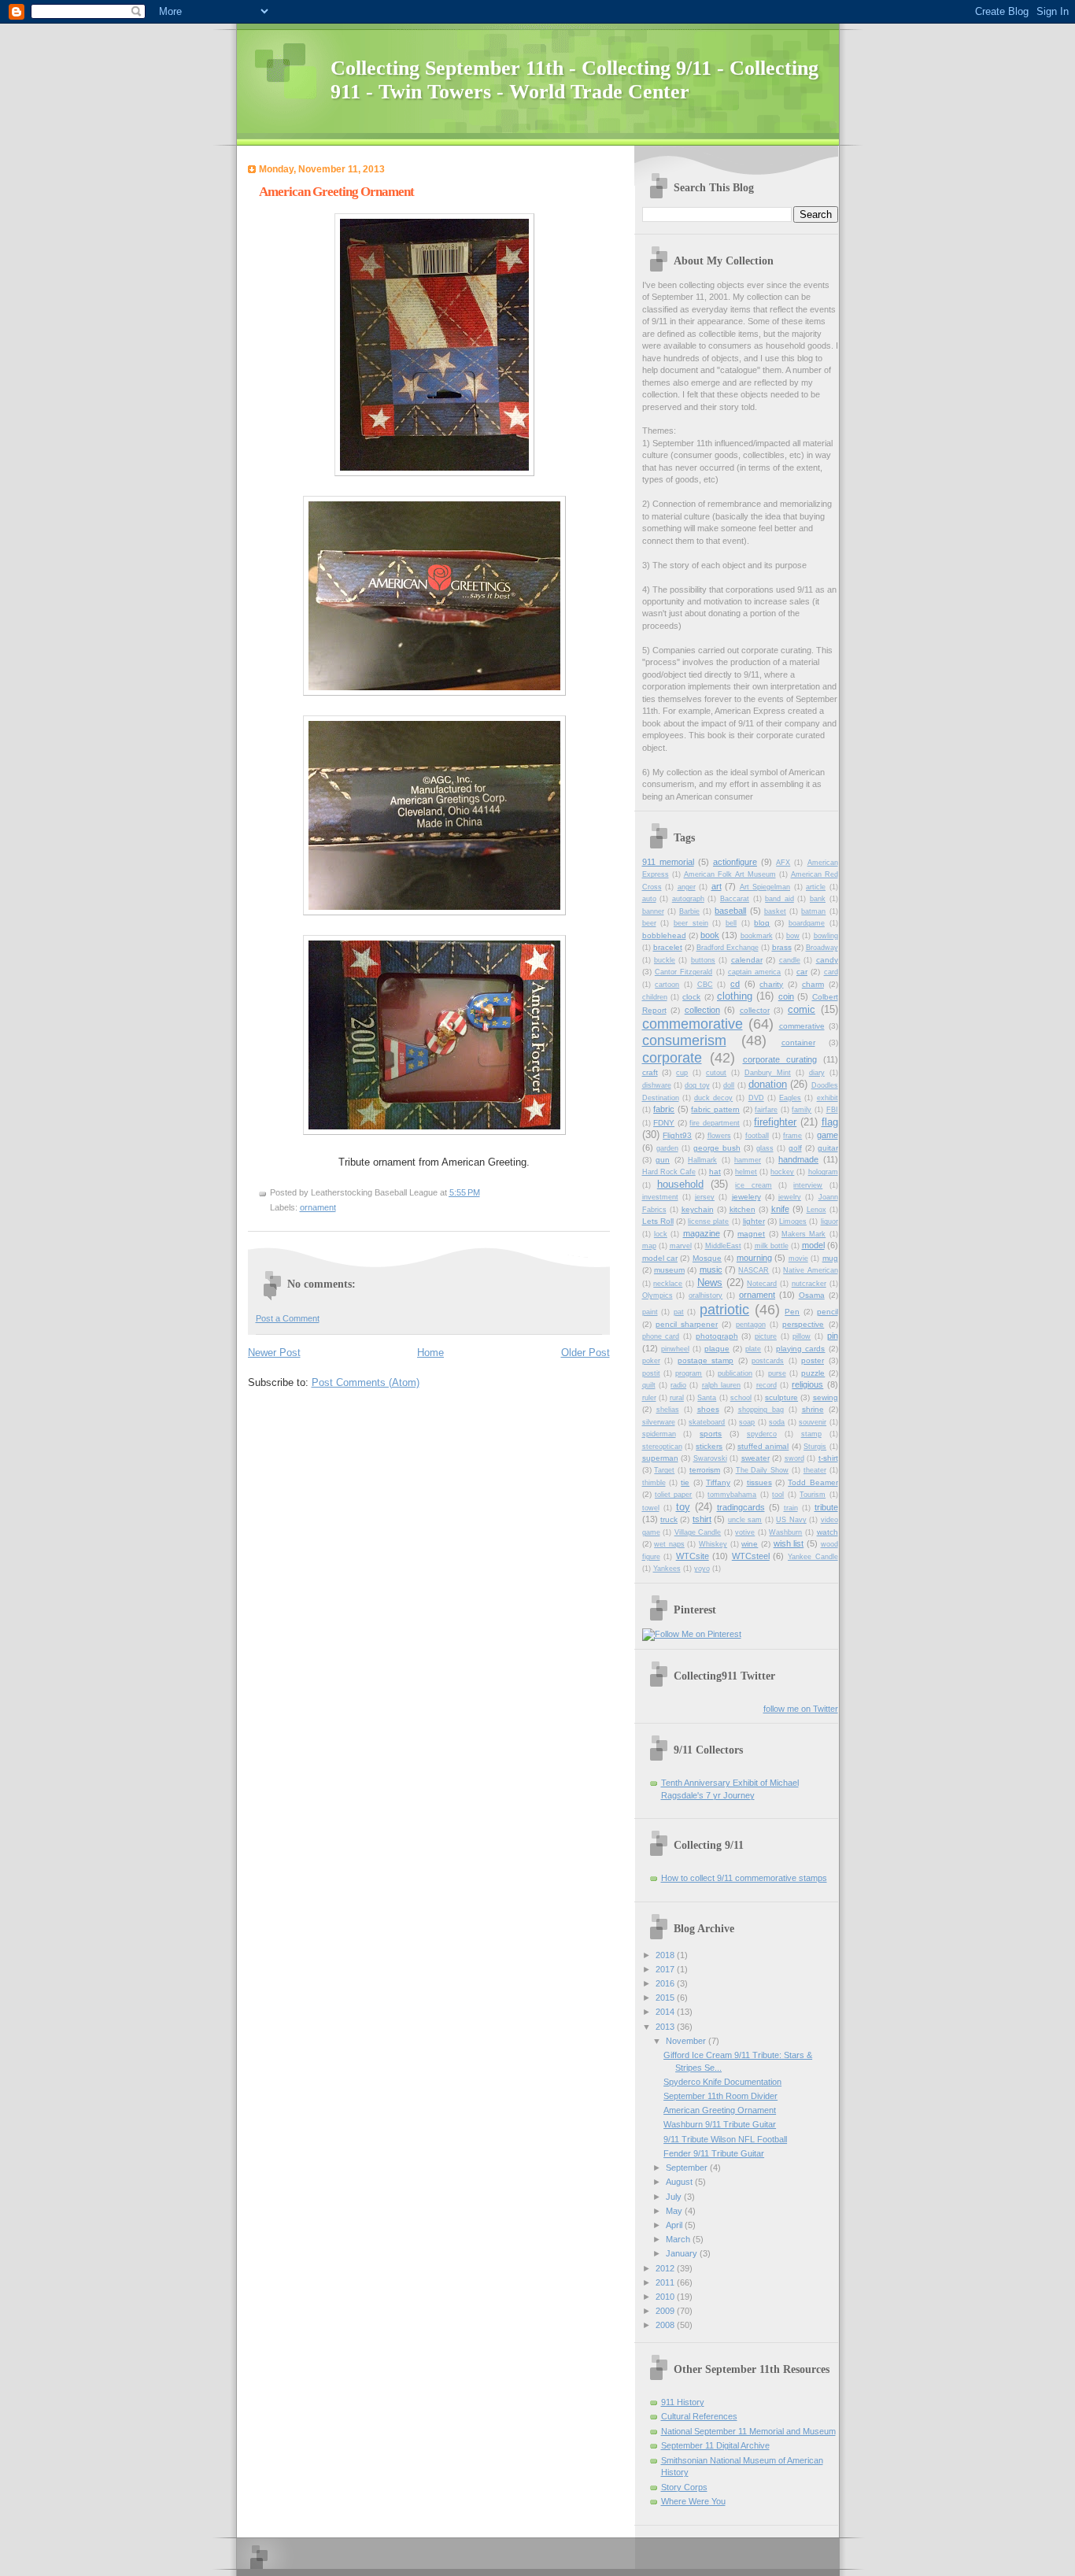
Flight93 (677, 1135)
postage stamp (706, 1360)
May (675, 2211)
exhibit (827, 1098)
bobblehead (664, 935)
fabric (664, 1109)
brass (782, 947)
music (711, 1270)
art (717, 886)
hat (715, 1172)
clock (691, 997)
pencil (827, 1312)
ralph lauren (721, 1385)
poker (651, 1361)
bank (818, 899)
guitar (828, 1148)
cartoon (667, 985)
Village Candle (698, 1532)
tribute (826, 1507)
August (680, 2182)
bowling (826, 936)
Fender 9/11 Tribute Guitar (714, 2153)
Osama (812, 1295)
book (710, 935)
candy (827, 960)
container (798, 1042)
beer (649, 923)
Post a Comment (288, 1318)
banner (653, 911)
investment (660, 1197)
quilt (649, 1385)
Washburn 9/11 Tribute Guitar (720, 2124)
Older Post (586, 1353)
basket (775, 911)
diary (817, 1073)
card (831, 972)
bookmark (757, 936)
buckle (665, 960)
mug (830, 1258)
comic (802, 1009)
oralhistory (706, 1295)
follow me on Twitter (801, 1709)
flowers (719, 1136)
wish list (789, 1543)
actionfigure (735, 862)
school (741, 1398)
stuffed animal (763, 1446)
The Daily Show (763, 1470)
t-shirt (828, 1458)
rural (677, 1398)
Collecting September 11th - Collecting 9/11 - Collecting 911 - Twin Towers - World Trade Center (574, 80)
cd (735, 984)
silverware (659, 1422)
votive (745, 1532)
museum (669, 1270)
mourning (754, 1258)
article (816, 887)
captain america (754, 972)
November (687, 2041)
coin (786, 996)
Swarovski (710, 1458)
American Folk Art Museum (730, 874)
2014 (666, 2012)
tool (778, 1495)
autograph (688, 899)
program (689, 1373)
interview (808, 1185)
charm (813, 984)
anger (687, 887)
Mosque (707, 1258)
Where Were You (693, 2501)
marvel (681, 1246)
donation (768, 1084)
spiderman (659, 1434)
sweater (755, 1458)
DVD (756, 1098)
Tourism (813, 1495)
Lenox (816, 1210)
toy (683, 1507)
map (649, 1246)
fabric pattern (715, 1109)
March (679, 2239)
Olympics (658, 1295)
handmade (798, 1159)
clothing (735, 996)
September (688, 2168)
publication (735, 1373)
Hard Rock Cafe (669, 1172)
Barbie (689, 911)
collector (755, 1010)
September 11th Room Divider (720, 2096)
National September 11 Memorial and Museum (748, 2431)
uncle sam (745, 1520)
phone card (661, 1336)
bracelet (668, 947)
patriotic (724, 1310)
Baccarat (735, 899)
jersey (705, 1197)
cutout (716, 1073)
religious (807, 1384)
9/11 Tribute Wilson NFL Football (725, 2139)
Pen (792, 1312)
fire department (715, 1123)
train (791, 1508)
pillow (802, 1336)
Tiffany (718, 1482)
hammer (748, 1160)
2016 (666, 1983)
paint (650, 1312)
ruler (649, 1398)
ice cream (753, 1185)
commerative (802, 1026)
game (827, 1135)
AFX (783, 863)
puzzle (813, 1373)
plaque (717, 1349)
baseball (730, 911)
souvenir (813, 1422)
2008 (666, 2325)
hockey (782, 1172)
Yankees (667, 1569)
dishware (657, 1085)
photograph (717, 1336)
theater (815, 1470)
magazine (702, 1233)
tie (685, 1482)
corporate (672, 1058)
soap (747, 1422)
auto (649, 899)
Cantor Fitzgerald (683, 972)
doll (729, 1085)
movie (798, 1258)
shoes (708, 1409)
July (675, 2197)
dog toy (697, 1085)
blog (762, 923)
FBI (832, 1110)
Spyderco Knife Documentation (722, 2082)
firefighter (775, 1122)
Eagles (790, 1098)
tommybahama (732, 1495)
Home (430, 1353)
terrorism (705, 1470)
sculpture (781, 1397)
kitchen (743, 1209)
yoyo (702, 1569)
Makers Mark (803, 1234)
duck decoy (713, 1098)
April (675, 2225)
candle (790, 960)
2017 (666, 1969)
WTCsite (693, 1556)
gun (663, 1160)
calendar (747, 960)
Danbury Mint (768, 1073)
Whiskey (713, 1544)
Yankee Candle (813, 1557)
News (710, 1282)
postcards (768, 1361)
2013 (666, 2027)
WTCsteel (751, 1556)
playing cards (800, 1349)
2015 (666, 1998)
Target (664, 1470)
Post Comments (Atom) (366, 1382)
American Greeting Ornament (720, 2110)
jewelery (746, 1197)
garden (667, 1148)
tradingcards (741, 1507)
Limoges (793, 1221)
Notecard (762, 1284)
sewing (826, 1397)
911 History (683, 2402)
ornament (318, 1207)
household (680, 1184)
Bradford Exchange (728, 948)
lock (661, 1234)
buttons (703, 960)
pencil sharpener (687, 1324)
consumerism (684, 1040)
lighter (754, 1221)
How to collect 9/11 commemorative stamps (744, 1878)
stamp (811, 1434)
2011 (666, 2282)
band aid (779, 899)
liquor (829, 1221)
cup (682, 1073)
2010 (666, 2297)
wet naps (669, 1544)
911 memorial (668, 862)
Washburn (785, 1532)
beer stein (691, 923)
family (802, 1110)
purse (777, 1373)
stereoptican (662, 1447)
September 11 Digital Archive (715, 2445)
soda (777, 1422)
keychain (698, 1209)
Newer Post (274, 1353)
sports (711, 1434)
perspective (803, 1324)
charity (771, 984)
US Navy (791, 1520)
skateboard (707, 1422)
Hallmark (702, 1160)
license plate (708, 1221)
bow (793, 936)
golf (795, 1148)
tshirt (702, 1519)
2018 (666, 1955)
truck (669, 1519)
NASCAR (754, 1270)
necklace (668, 1284)
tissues (759, 1482)
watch (827, 1532)
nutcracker (809, 1284)
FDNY (664, 1123)
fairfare (766, 1110)
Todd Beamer (813, 1482)
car (802, 972)
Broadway (822, 948)
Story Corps (684, 2487)
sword (794, 1458)
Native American (810, 1270)
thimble (654, 1483)
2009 (666, 2311)
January (683, 2253)
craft (650, 1072)
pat (679, 1312)
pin (833, 1336)
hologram (823, 1172)
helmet (746, 1172)
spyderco (762, 1434)
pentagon (751, 1325)
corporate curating (780, 1059)
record (767, 1385)
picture (766, 1336)
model (813, 1245)
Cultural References (699, 2416)
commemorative (693, 1024)
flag (830, 1122)
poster (813, 1360)
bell (731, 923)
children (655, 997)
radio (678, 1385)
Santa (707, 1398)
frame (792, 1136)
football (757, 1136)
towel (651, 1508)
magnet (751, 1234)
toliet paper (673, 1495)
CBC (705, 985)
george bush (717, 1148)
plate (753, 1349)
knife (780, 1209)
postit (651, 1373)
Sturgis (815, 1447)
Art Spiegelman (765, 887)
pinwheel (675, 1349)
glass (765, 1148)
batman (813, 911)
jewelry (790, 1197)
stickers (709, 1446)
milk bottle (772, 1246)
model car (660, 1258)
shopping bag (761, 1410)
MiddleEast (723, 1246)
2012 (666, 2268)
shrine (813, 1409)
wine (750, 1544)
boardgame (807, 923)
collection (702, 1010)
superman (660, 1458)
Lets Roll (658, 1221)
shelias (668, 1410)
